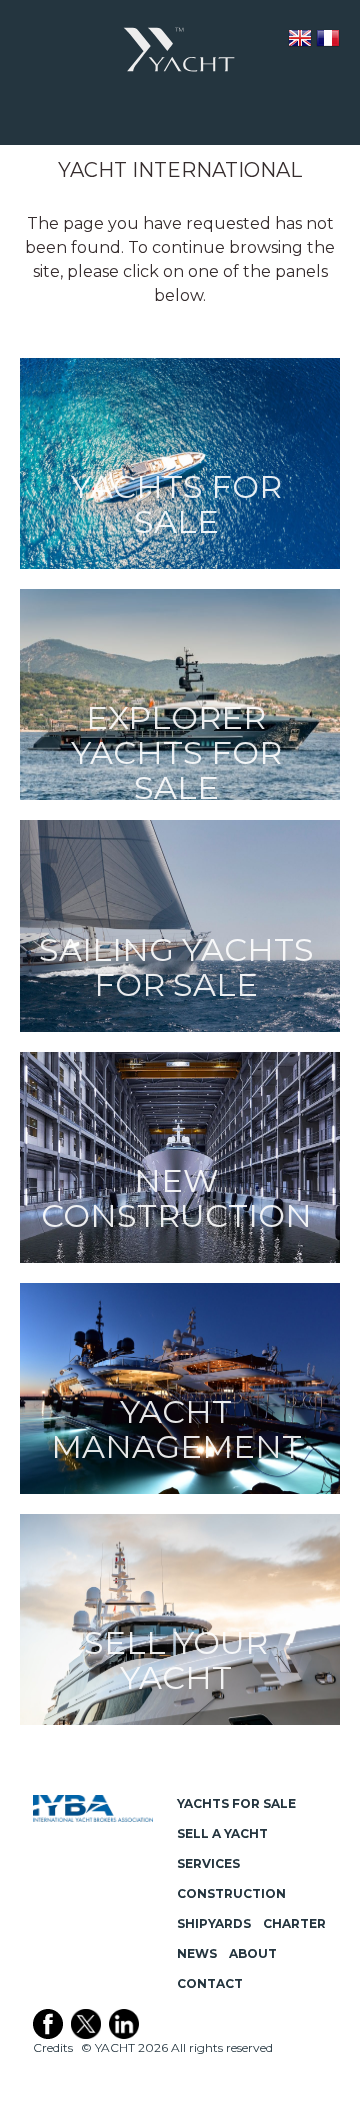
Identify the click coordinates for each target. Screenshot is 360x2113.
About (253, 1953)
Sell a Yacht (222, 1833)
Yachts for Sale (236, 1803)
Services (208, 1863)
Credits (53, 2047)
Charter (294, 1923)
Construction (231, 1893)
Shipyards (214, 1923)
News (197, 1953)
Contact (210, 1983)
